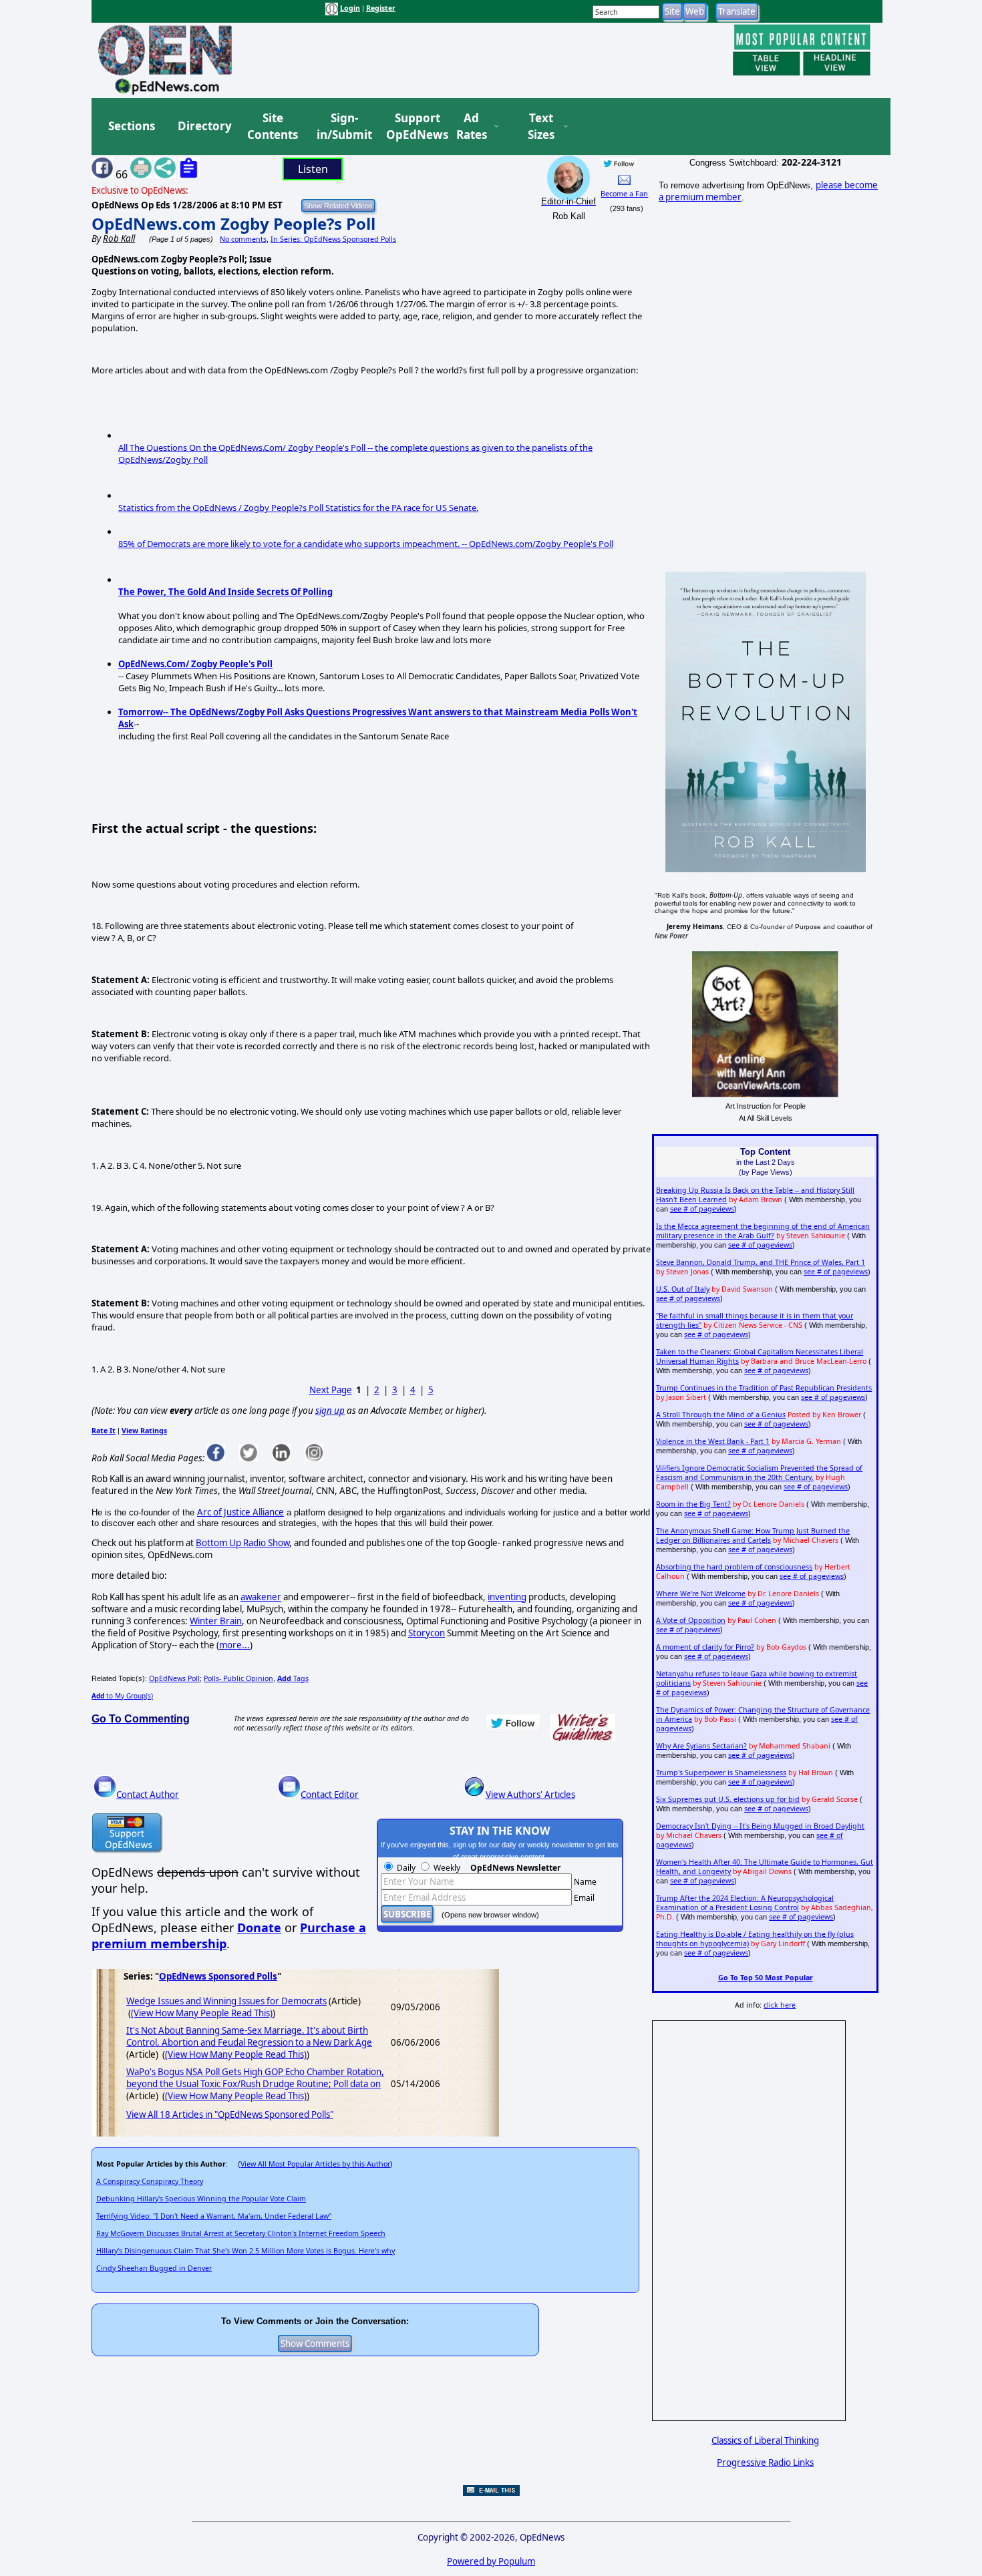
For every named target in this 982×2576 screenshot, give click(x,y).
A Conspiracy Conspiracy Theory (150, 2181)
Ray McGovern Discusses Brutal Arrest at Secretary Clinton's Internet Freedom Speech (241, 2233)
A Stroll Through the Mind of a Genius (721, 1415)
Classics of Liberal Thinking (765, 2440)
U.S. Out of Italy (683, 1289)
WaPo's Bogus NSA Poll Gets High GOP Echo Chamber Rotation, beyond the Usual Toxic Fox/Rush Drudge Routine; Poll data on (255, 2078)
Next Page (331, 1390)
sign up (330, 1411)
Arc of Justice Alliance (240, 1512)
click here (780, 2005)
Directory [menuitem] (204, 126)
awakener (261, 1597)
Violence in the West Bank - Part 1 (713, 1441)
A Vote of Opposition (691, 1620)
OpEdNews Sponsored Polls (218, 1976)
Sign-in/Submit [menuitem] (343, 127)
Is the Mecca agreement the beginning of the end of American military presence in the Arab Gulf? (763, 1231)
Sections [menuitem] (132, 126)
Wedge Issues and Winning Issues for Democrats (226, 2001)
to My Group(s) (122, 1696)
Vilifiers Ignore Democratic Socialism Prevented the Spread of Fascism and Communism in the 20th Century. (759, 1473)
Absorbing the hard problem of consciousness (734, 1567)
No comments (243, 239)
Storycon (427, 1633)
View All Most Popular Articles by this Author (315, 2164)
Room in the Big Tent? (693, 1504)
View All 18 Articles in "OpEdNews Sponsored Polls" (230, 2114)
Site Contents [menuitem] (273, 127)
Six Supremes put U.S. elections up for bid (728, 1799)
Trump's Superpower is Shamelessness (721, 1773)
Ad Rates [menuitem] (472, 127)
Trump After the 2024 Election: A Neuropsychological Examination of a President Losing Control (745, 1903)
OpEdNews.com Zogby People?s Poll (233, 223)
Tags (293, 1678)
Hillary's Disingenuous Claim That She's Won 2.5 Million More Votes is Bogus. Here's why (246, 2251)
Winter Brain (216, 1621)
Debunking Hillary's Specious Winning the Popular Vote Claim (201, 2199)
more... (234, 1645)
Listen (313, 169)
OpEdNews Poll (174, 1678)
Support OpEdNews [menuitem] (412, 127)
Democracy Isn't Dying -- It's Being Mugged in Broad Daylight (760, 1826)
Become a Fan (624, 194)
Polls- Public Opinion (238, 1678)
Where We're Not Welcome (701, 1594)
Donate (259, 1927)
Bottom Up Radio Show (242, 1543)
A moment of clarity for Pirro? (705, 1647)
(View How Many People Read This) (202, 2013)
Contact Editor (330, 1795)
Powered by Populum (491, 2561)
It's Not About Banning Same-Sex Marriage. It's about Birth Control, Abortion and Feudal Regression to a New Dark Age (249, 2036)
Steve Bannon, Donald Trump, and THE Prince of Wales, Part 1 (761, 1262)
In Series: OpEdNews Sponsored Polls (333, 239)
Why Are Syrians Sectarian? (701, 1746)
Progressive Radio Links (765, 2462)
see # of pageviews (702, 1209)
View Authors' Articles (530, 1795)
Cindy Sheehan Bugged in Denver (154, 2268)
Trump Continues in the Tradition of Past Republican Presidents (764, 1388)
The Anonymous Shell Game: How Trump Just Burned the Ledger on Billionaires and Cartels (753, 1535)
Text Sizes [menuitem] (541, 127)
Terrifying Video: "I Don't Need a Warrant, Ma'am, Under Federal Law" (214, 2216)
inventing (507, 1597)
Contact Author (148, 1795)
